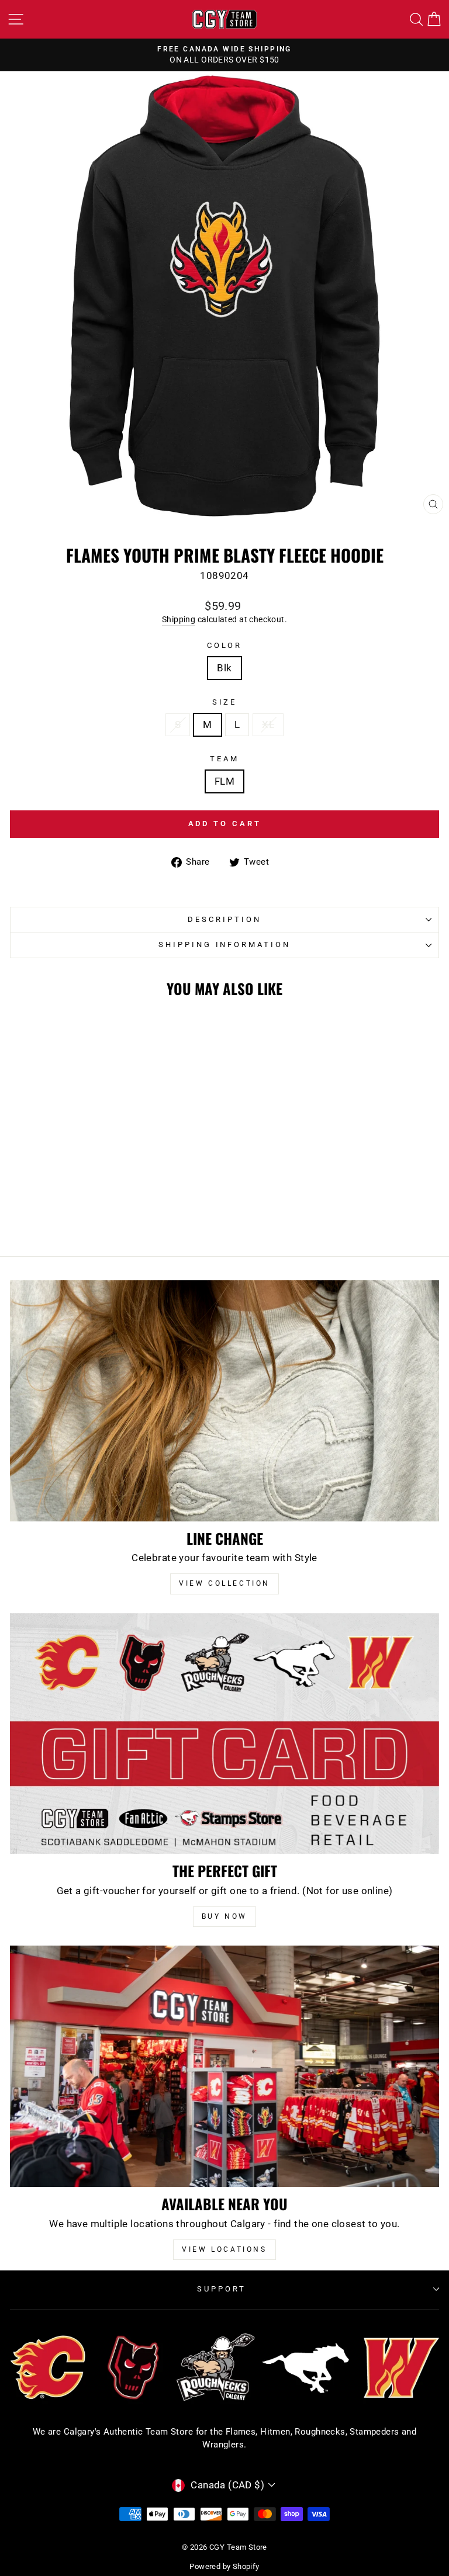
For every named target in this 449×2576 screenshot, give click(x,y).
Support (222, 2289)
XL (268, 725)
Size (225, 702)
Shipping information (225, 944)
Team (224, 759)
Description (224, 919)
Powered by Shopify (224, 2566)
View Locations (224, 2249)
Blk (224, 668)
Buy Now (224, 1916)
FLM (224, 781)
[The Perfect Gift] (224, 1734)
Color (225, 645)
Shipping (179, 619)
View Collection (224, 1583)
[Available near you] (224, 2066)
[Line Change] (224, 1401)
